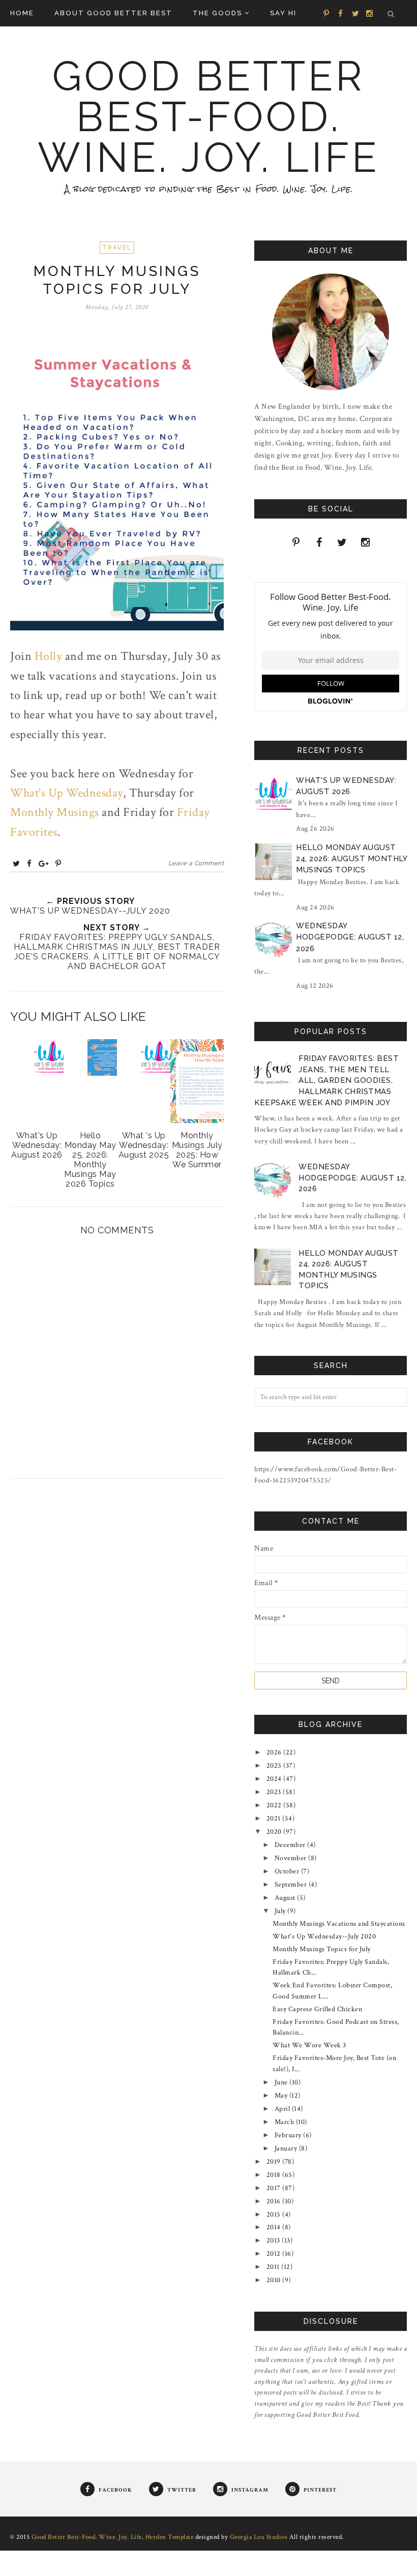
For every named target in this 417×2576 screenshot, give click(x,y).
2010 (275, 2280)
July (281, 1911)
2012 (275, 2254)
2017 (275, 2188)
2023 (275, 1792)
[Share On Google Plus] (44, 863)
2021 (275, 1819)
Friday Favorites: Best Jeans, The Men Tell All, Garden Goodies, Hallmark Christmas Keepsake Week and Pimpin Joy (326, 1080)
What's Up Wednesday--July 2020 (324, 1936)
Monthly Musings (55, 812)
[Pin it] (58, 863)
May (282, 2096)
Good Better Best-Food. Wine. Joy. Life (208, 117)
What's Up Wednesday (67, 793)
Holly (49, 656)
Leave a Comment (196, 863)
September (292, 1885)
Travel (117, 248)
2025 (275, 1766)
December (291, 1845)
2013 (274, 2240)
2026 (275, 1752)
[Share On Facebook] (29, 863)
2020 (275, 1832)
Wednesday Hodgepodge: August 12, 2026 (350, 937)
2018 (275, 2175)
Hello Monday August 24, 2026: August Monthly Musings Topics (351, 859)
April (283, 2109)
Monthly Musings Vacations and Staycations (339, 1924)
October (288, 1871)
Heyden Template (170, 2537)
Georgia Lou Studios (259, 2537)
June (282, 2082)
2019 (275, 2162)
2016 (275, 2201)
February (289, 2135)
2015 (275, 2215)
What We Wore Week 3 (309, 2045)
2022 (275, 1805)
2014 (275, 2227)
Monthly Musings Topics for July (322, 1949)
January (287, 2148)
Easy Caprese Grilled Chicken (317, 2009)
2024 (275, 1779)
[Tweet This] (17, 863)
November (292, 1858)
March (285, 2122)
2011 (274, 2267)
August (286, 1898)
